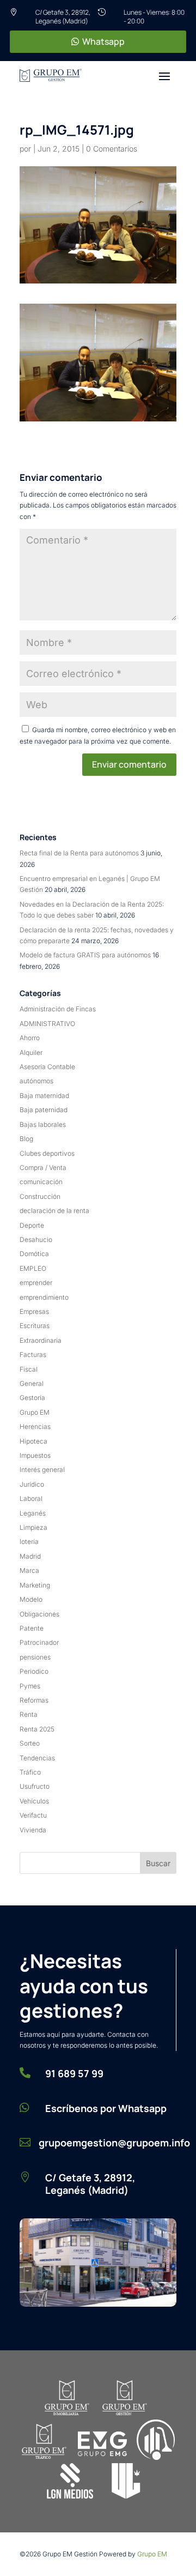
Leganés (33, 1513)
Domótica (34, 1254)
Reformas (34, 1700)
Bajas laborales (43, 1124)
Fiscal (29, 1369)
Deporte (32, 1225)
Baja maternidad (44, 1096)
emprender (36, 1283)
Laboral (31, 1498)
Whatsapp (103, 41)
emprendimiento (44, 1297)
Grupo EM (35, 1412)
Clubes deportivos (47, 1153)
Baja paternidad (44, 1110)
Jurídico (32, 1484)
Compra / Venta (43, 1168)
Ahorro (30, 1038)
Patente (32, 1628)
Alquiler (31, 1052)
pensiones (35, 1657)
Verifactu (33, 1815)
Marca (29, 1570)
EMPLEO (33, 1268)
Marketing (35, 1585)
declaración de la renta (54, 1211)
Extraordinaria (41, 1340)
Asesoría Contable (47, 1067)
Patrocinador (39, 1642)
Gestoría (32, 1398)
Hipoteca (33, 1441)
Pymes (30, 1686)
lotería (29, 1542)
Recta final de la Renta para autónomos (79, 853)
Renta (29, 1714)
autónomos (36, 1081)
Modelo (31, 1599)
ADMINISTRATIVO (47, 1024)
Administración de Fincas (58, 1009)
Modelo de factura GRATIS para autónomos (85, 955)
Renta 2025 (37, 1729)
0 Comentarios (112, 149)
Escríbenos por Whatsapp (106, 2108)
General (32, 1383)
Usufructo (35, 1786)
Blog (26, 1139)
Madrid (30, 1556)
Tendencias (37, 1758)
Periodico (34, 1671)
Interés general (42, 1470)
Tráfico (30, 1772)
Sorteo (30, 1743)
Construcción (40, 1196)
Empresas (34, 1311)
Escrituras (35, 1326)
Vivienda (33, 1830)
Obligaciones (39, 1614)
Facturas (33, 1355)
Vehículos (34, 1801)
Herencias (35, 1426)
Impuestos (35, 1455)
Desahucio (36, 1239)
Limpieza (33, 1527)
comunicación (41, 1182)
